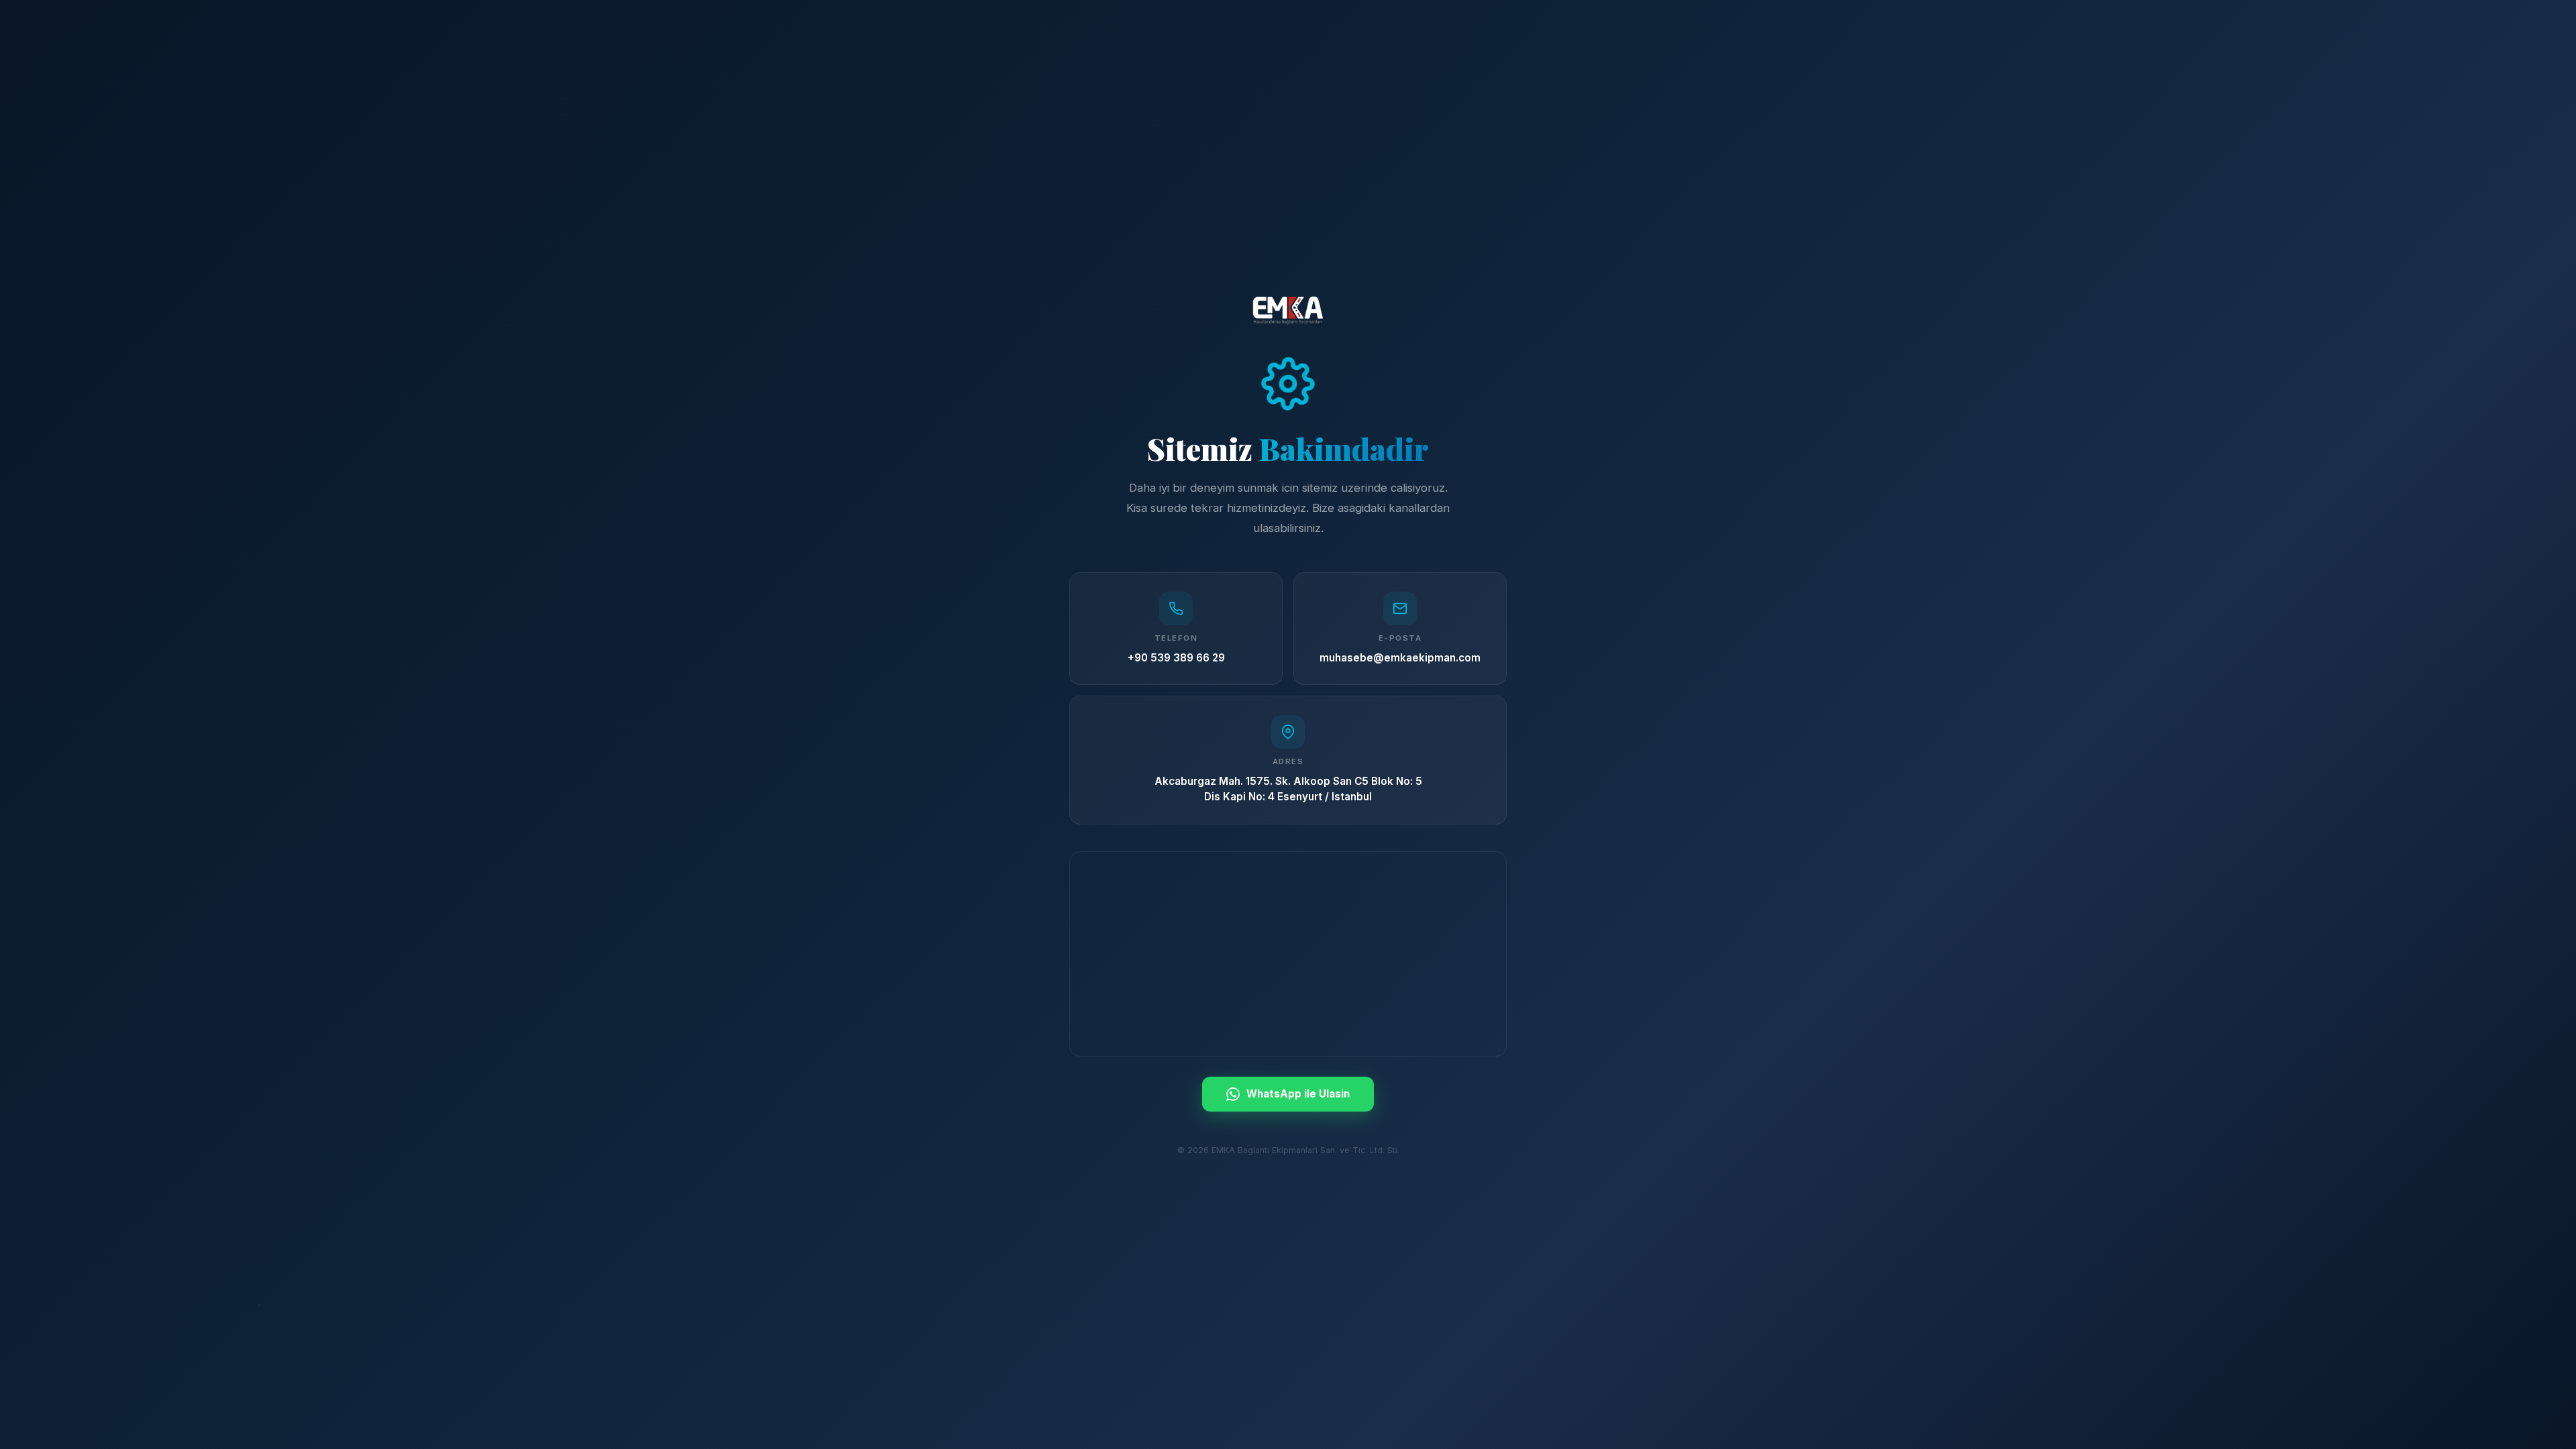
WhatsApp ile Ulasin (1298, 1094)
